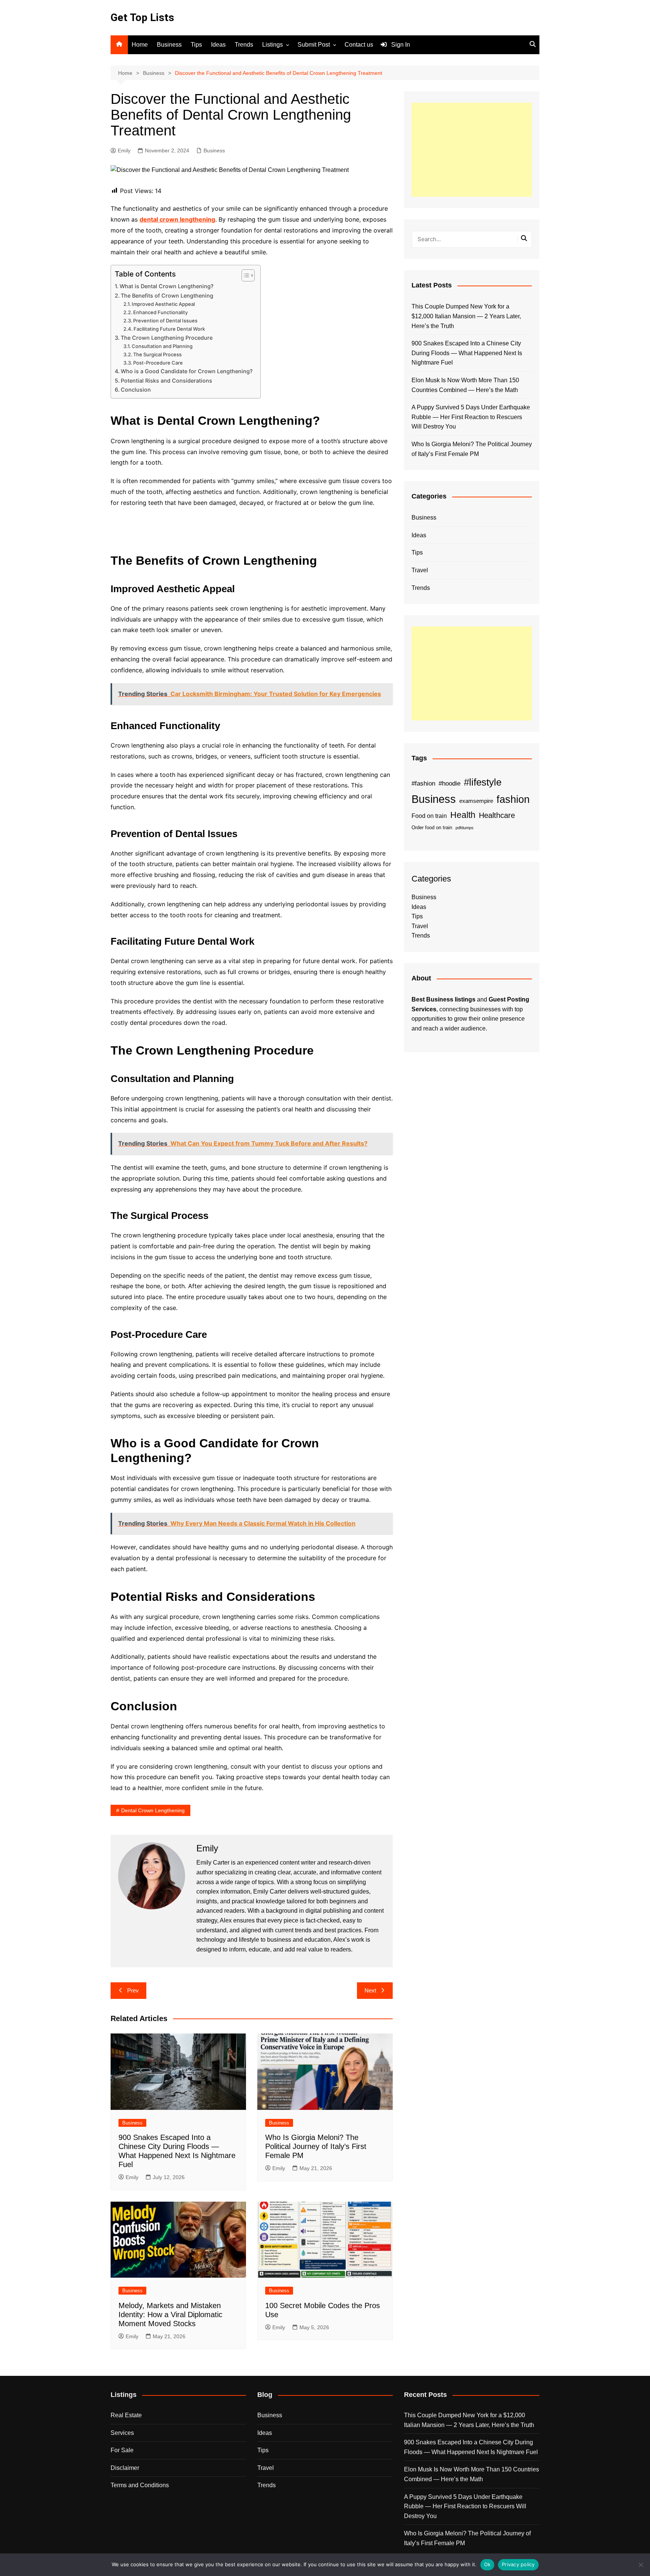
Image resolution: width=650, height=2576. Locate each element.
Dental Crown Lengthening (153, 1810)
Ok (487, 2564)
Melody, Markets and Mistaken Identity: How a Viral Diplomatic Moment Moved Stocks (170, 2315)
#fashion (423, 783)
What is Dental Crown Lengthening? (167, 286)
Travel (420, 570)
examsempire (476, 801)
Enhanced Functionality (160, 312)
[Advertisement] (472, 150)
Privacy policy (518, 2564)
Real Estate (126, 2415)
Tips (196, 45)
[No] (641, 2565)
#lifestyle (483, 782)
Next (370, 1990)
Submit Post (314, 45)
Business (169, 45)
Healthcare (497, 815)
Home (140, 45)
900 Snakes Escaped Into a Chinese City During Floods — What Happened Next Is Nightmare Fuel (467, 353)
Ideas (218, 45)
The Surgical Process (157, 354)
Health (463, 815)
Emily (124, 150)
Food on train (429, 816)
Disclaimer (125, 2468)
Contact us (359, 45)
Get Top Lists (142, 17)
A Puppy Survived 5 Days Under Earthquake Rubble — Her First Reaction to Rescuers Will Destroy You (471, 417)
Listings (273, 45)
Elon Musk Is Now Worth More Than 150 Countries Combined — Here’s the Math (465, 385)
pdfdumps (465, 828)
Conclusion (136, 390)
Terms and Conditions (140, 2485)
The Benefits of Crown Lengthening (167, 296)
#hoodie (450, 783)
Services (122, 2433)
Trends (244, 45)
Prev (133, 1990)
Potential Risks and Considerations (166, 381)
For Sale (122, 2450)
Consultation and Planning (162, 346)
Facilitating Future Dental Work (169, 329)
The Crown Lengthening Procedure (167, 338)
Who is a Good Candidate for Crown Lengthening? (187, 371)
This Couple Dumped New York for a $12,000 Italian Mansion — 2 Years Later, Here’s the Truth (466, 316)
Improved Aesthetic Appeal (163, 304)
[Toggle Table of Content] (244, 275)
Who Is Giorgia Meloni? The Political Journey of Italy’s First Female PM (316, 2146)
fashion (513, 799)
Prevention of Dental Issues (165, 321)
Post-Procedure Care (158, 363)
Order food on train (432, 828)
